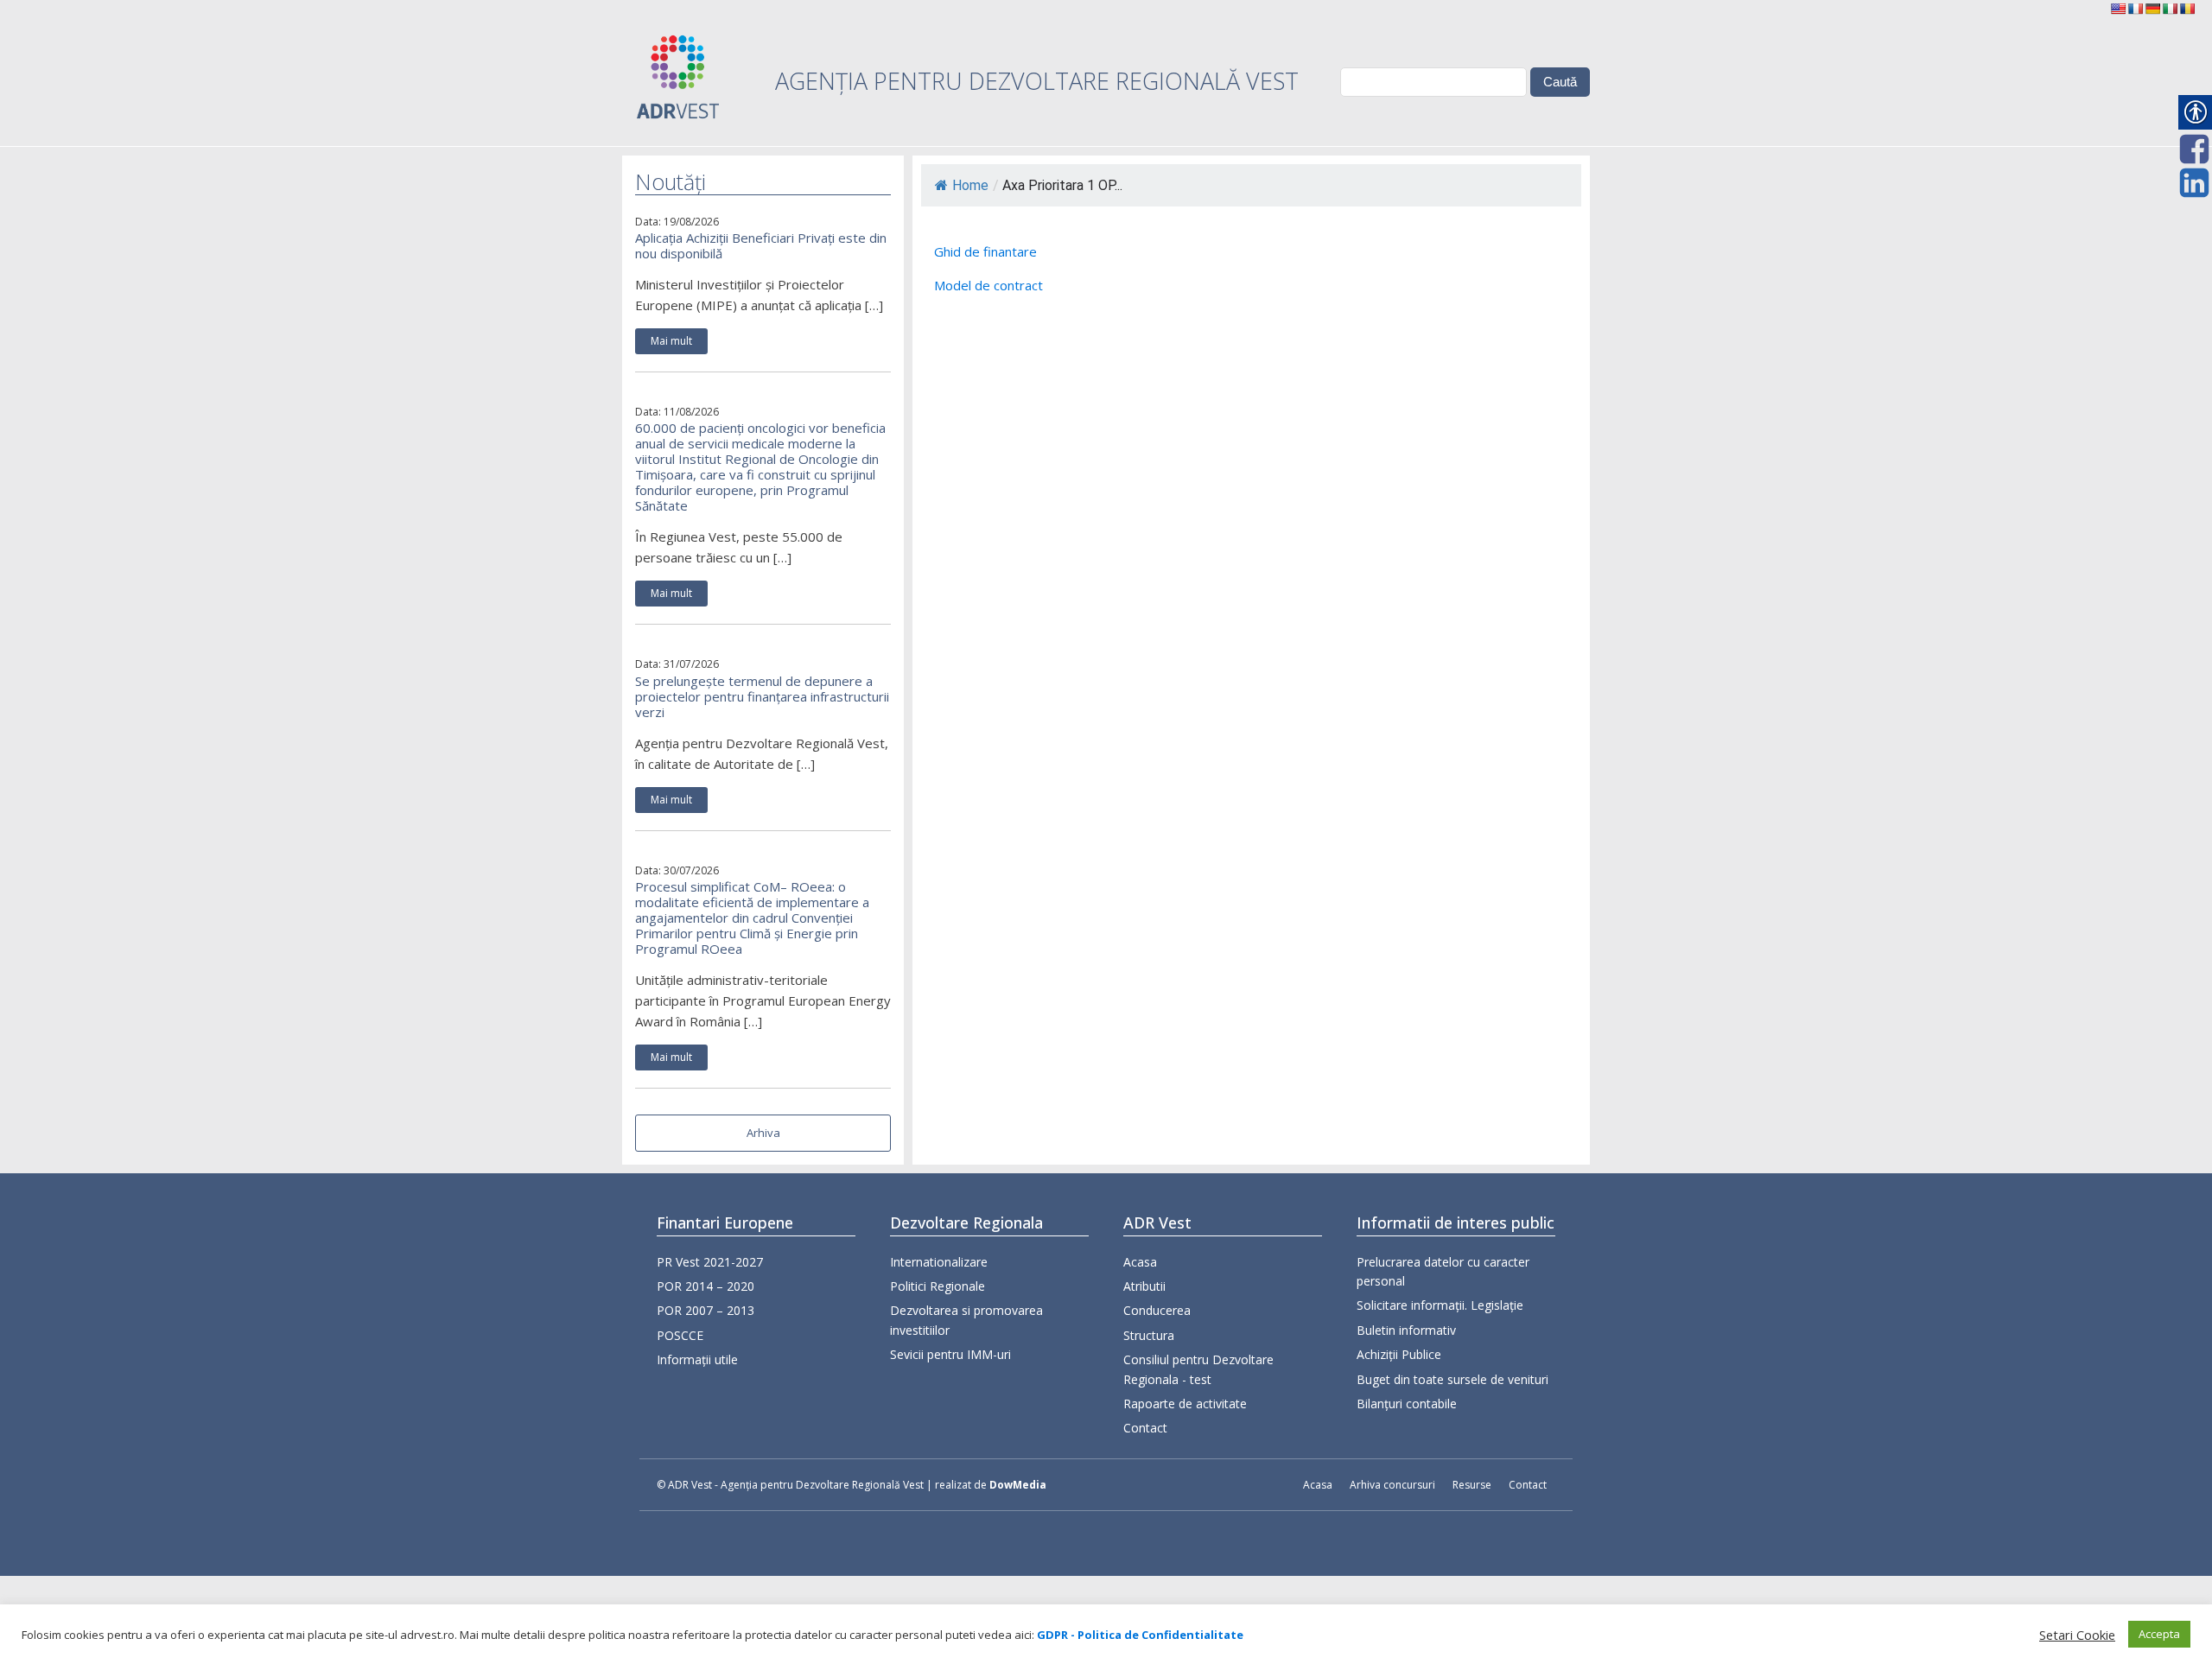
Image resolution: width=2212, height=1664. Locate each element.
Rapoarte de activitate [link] (1185, 1404)
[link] (2118, 9)
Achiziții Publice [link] (1399, 1354)
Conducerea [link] (1157, 1310)
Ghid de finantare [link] (985, 251)
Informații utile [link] (697, 1359)
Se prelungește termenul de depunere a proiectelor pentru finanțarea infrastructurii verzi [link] (762, 696)
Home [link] (970, 185)
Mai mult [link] (671, 341)
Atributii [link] (1144, 1286)
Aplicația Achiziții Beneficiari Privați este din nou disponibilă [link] (761, 245)
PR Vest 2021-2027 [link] (710, 1262)
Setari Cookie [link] (2077, 1635)
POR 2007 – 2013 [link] (706, 1310)
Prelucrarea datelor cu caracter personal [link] (1443, 1271)
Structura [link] (1149, 1335)
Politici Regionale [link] (938, 1286)
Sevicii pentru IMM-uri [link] (950, 1354)
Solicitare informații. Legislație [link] (1440, 1305)
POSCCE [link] (680, 1335)
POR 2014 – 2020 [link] (706, 1286)
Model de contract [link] (988, 285)
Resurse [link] (1472, 1485)
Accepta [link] (2159, 1634)
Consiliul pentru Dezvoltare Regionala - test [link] (1198, 1369)
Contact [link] (1145, 1428)
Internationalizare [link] (939, 1262)
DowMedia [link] (1018, 1485)
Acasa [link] (1140, 1262)
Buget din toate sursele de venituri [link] (1452, 1379)
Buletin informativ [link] (1406, 1330)
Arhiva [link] (763, 1133)
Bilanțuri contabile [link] (1407, 1404)
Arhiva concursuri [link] (1392, 1485)
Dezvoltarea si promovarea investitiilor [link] (966, 1320)
